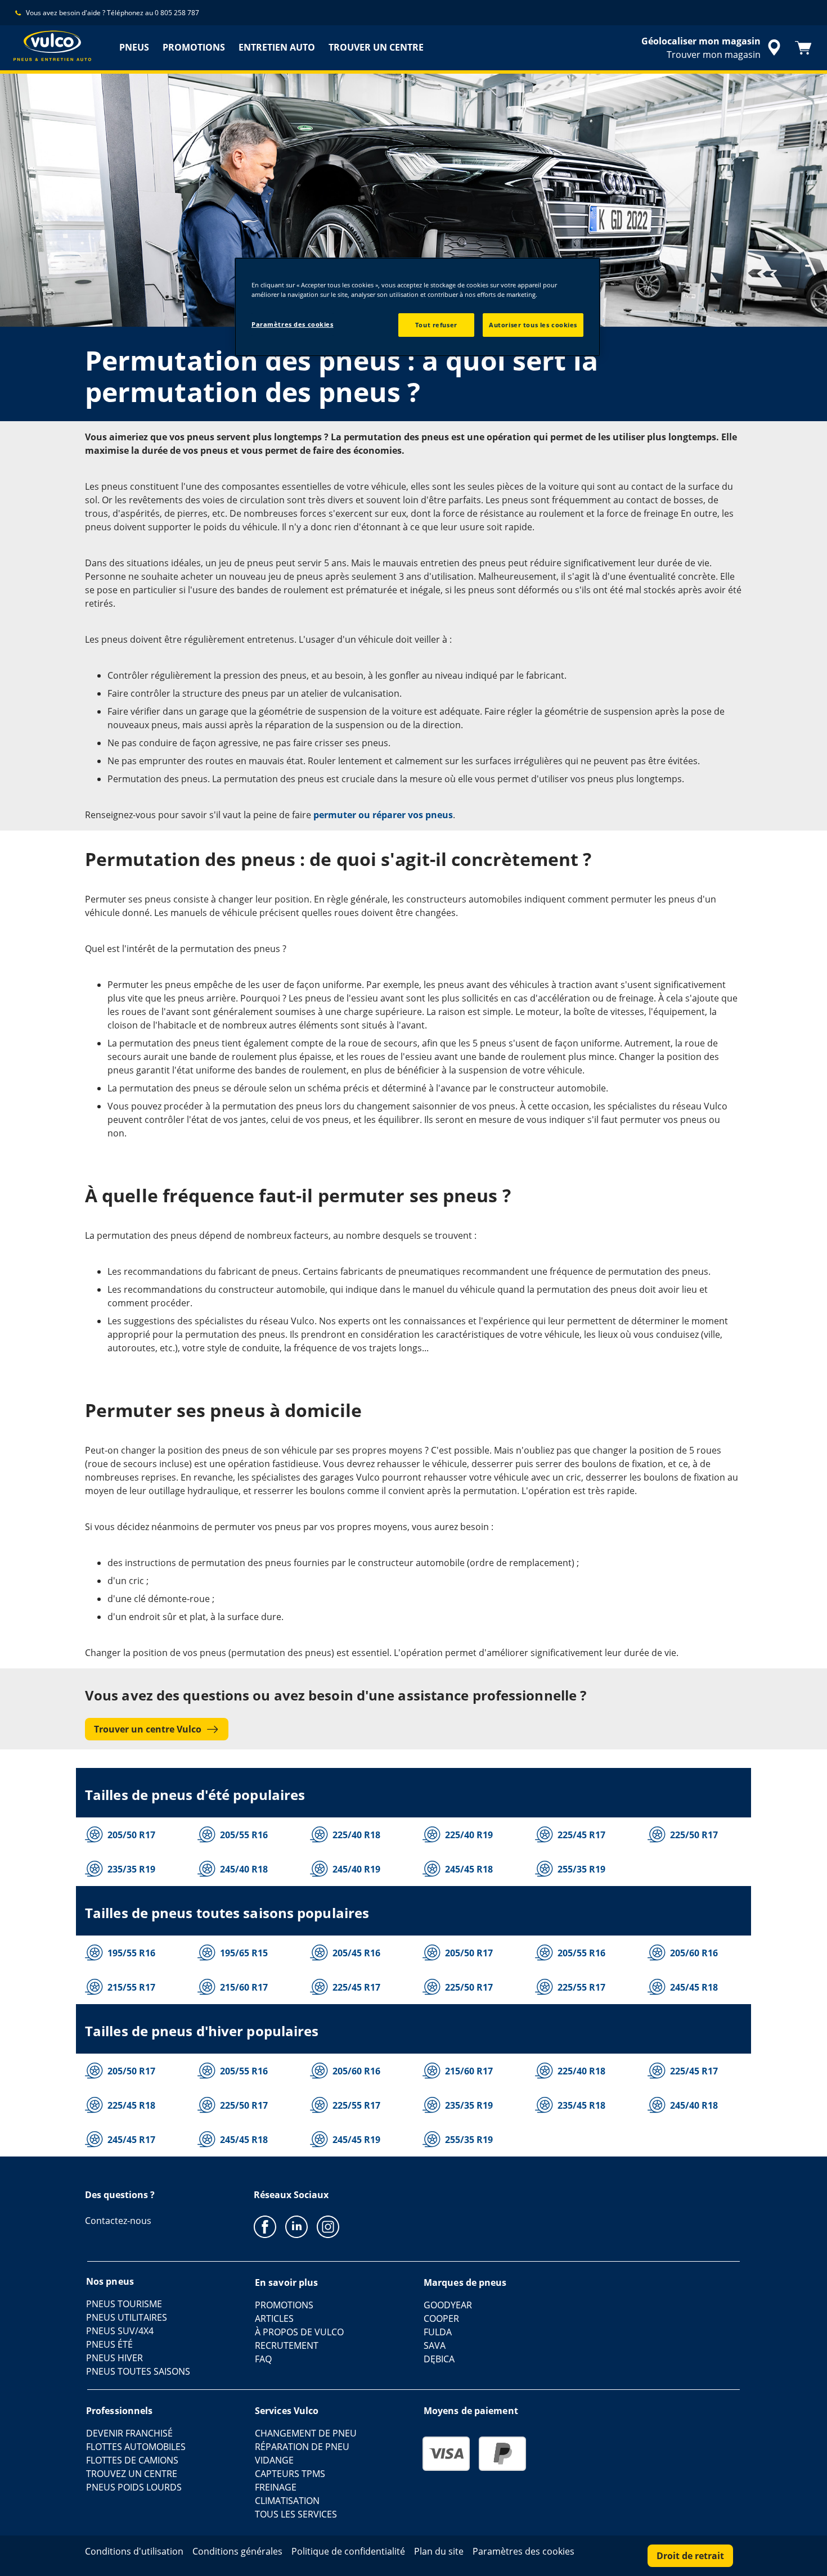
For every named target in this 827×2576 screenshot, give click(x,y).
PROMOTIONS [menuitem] (194, 47)
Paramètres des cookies (293, 324)
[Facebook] (265, 2226)
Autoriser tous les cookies (533, 325)
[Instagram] (328, 2226)
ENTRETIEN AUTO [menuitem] (277, 47)
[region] (417, 307)
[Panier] (803, 48)
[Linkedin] (296, 2226)
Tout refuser (436, 325)
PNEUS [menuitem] (134, 47)
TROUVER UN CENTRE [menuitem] (376, 47)
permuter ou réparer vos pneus (383, 815)
